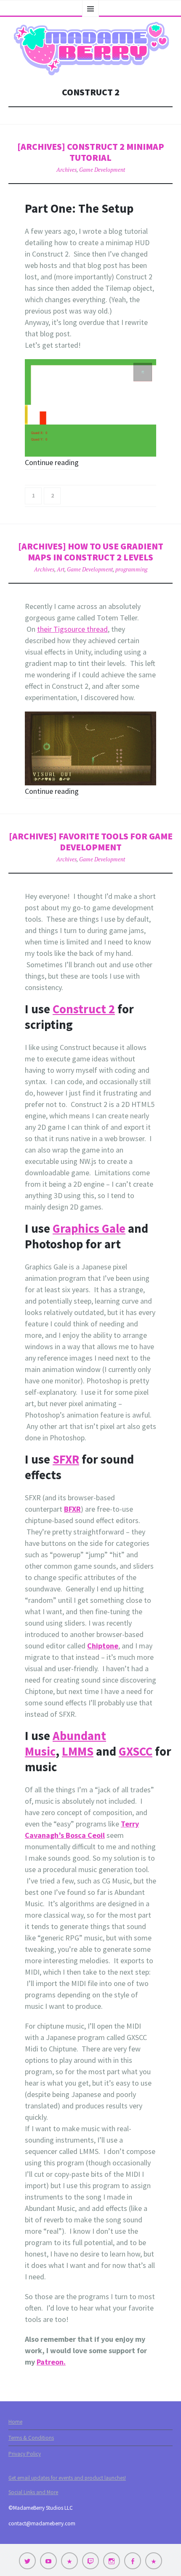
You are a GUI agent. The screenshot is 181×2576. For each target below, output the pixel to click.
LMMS (78, 1751)
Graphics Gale (89, 1228)
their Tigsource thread (72, 629)
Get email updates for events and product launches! (67, 2478)
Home (15, 2422)
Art (61, 569)
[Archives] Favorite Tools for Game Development (91, 842)
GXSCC (136, 1751)
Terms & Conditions (31, 2438)
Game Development (102, 170)
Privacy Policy (25, 2454)
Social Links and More (33, 2492)
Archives (67, 170)
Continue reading (52, 462)
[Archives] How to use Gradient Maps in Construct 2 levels (91, 552)
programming (131, 569)
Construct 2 (84, 1009)
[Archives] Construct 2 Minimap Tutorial (91, 152)
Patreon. (51, 2362)
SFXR (66, 1459)
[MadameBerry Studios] (90, 49)
